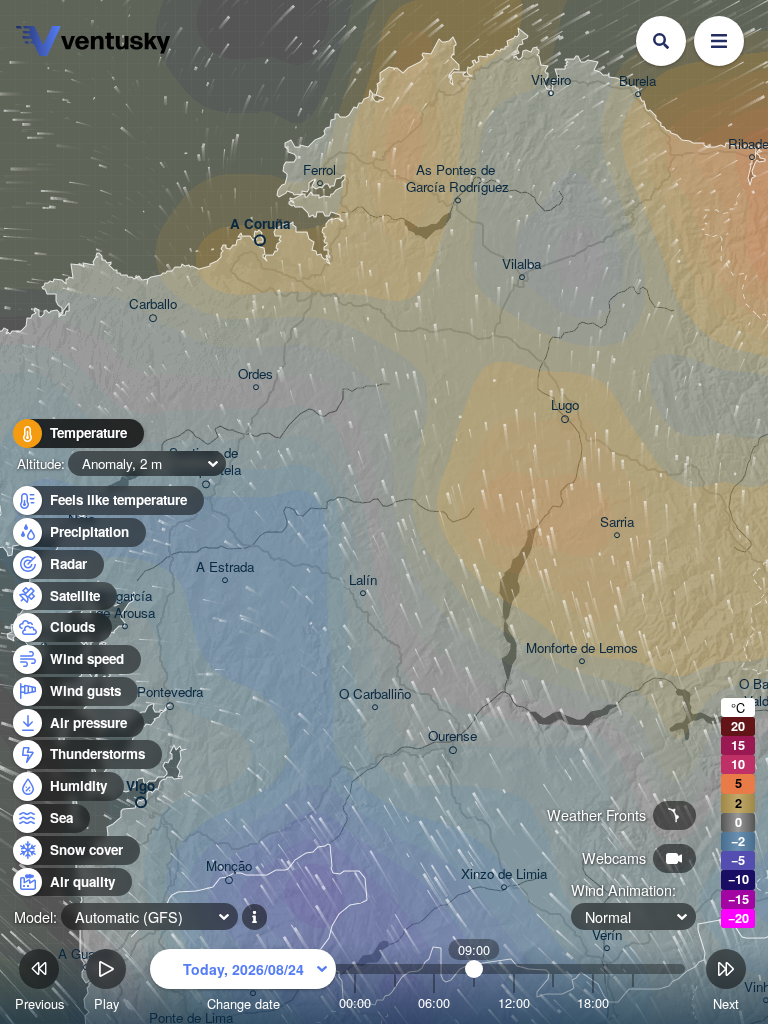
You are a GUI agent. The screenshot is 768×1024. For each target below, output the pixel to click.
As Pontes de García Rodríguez (457, 179)
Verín (607, 935)
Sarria (617, 522)
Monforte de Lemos (582, 648)
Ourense (452, 736)
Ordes (255, 374)
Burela (637, 81)
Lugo (565, 405)
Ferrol (319, 170)
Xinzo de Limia (504, 874)
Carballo (153, 304)
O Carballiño (375, 694)
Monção (229, 866)
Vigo (140, 786)
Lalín (363, 580)
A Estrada (225, 567)
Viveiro (551, 80)
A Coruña (260, 224)
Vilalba (521, 264)
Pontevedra (170, 692)
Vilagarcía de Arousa (125, 605)
